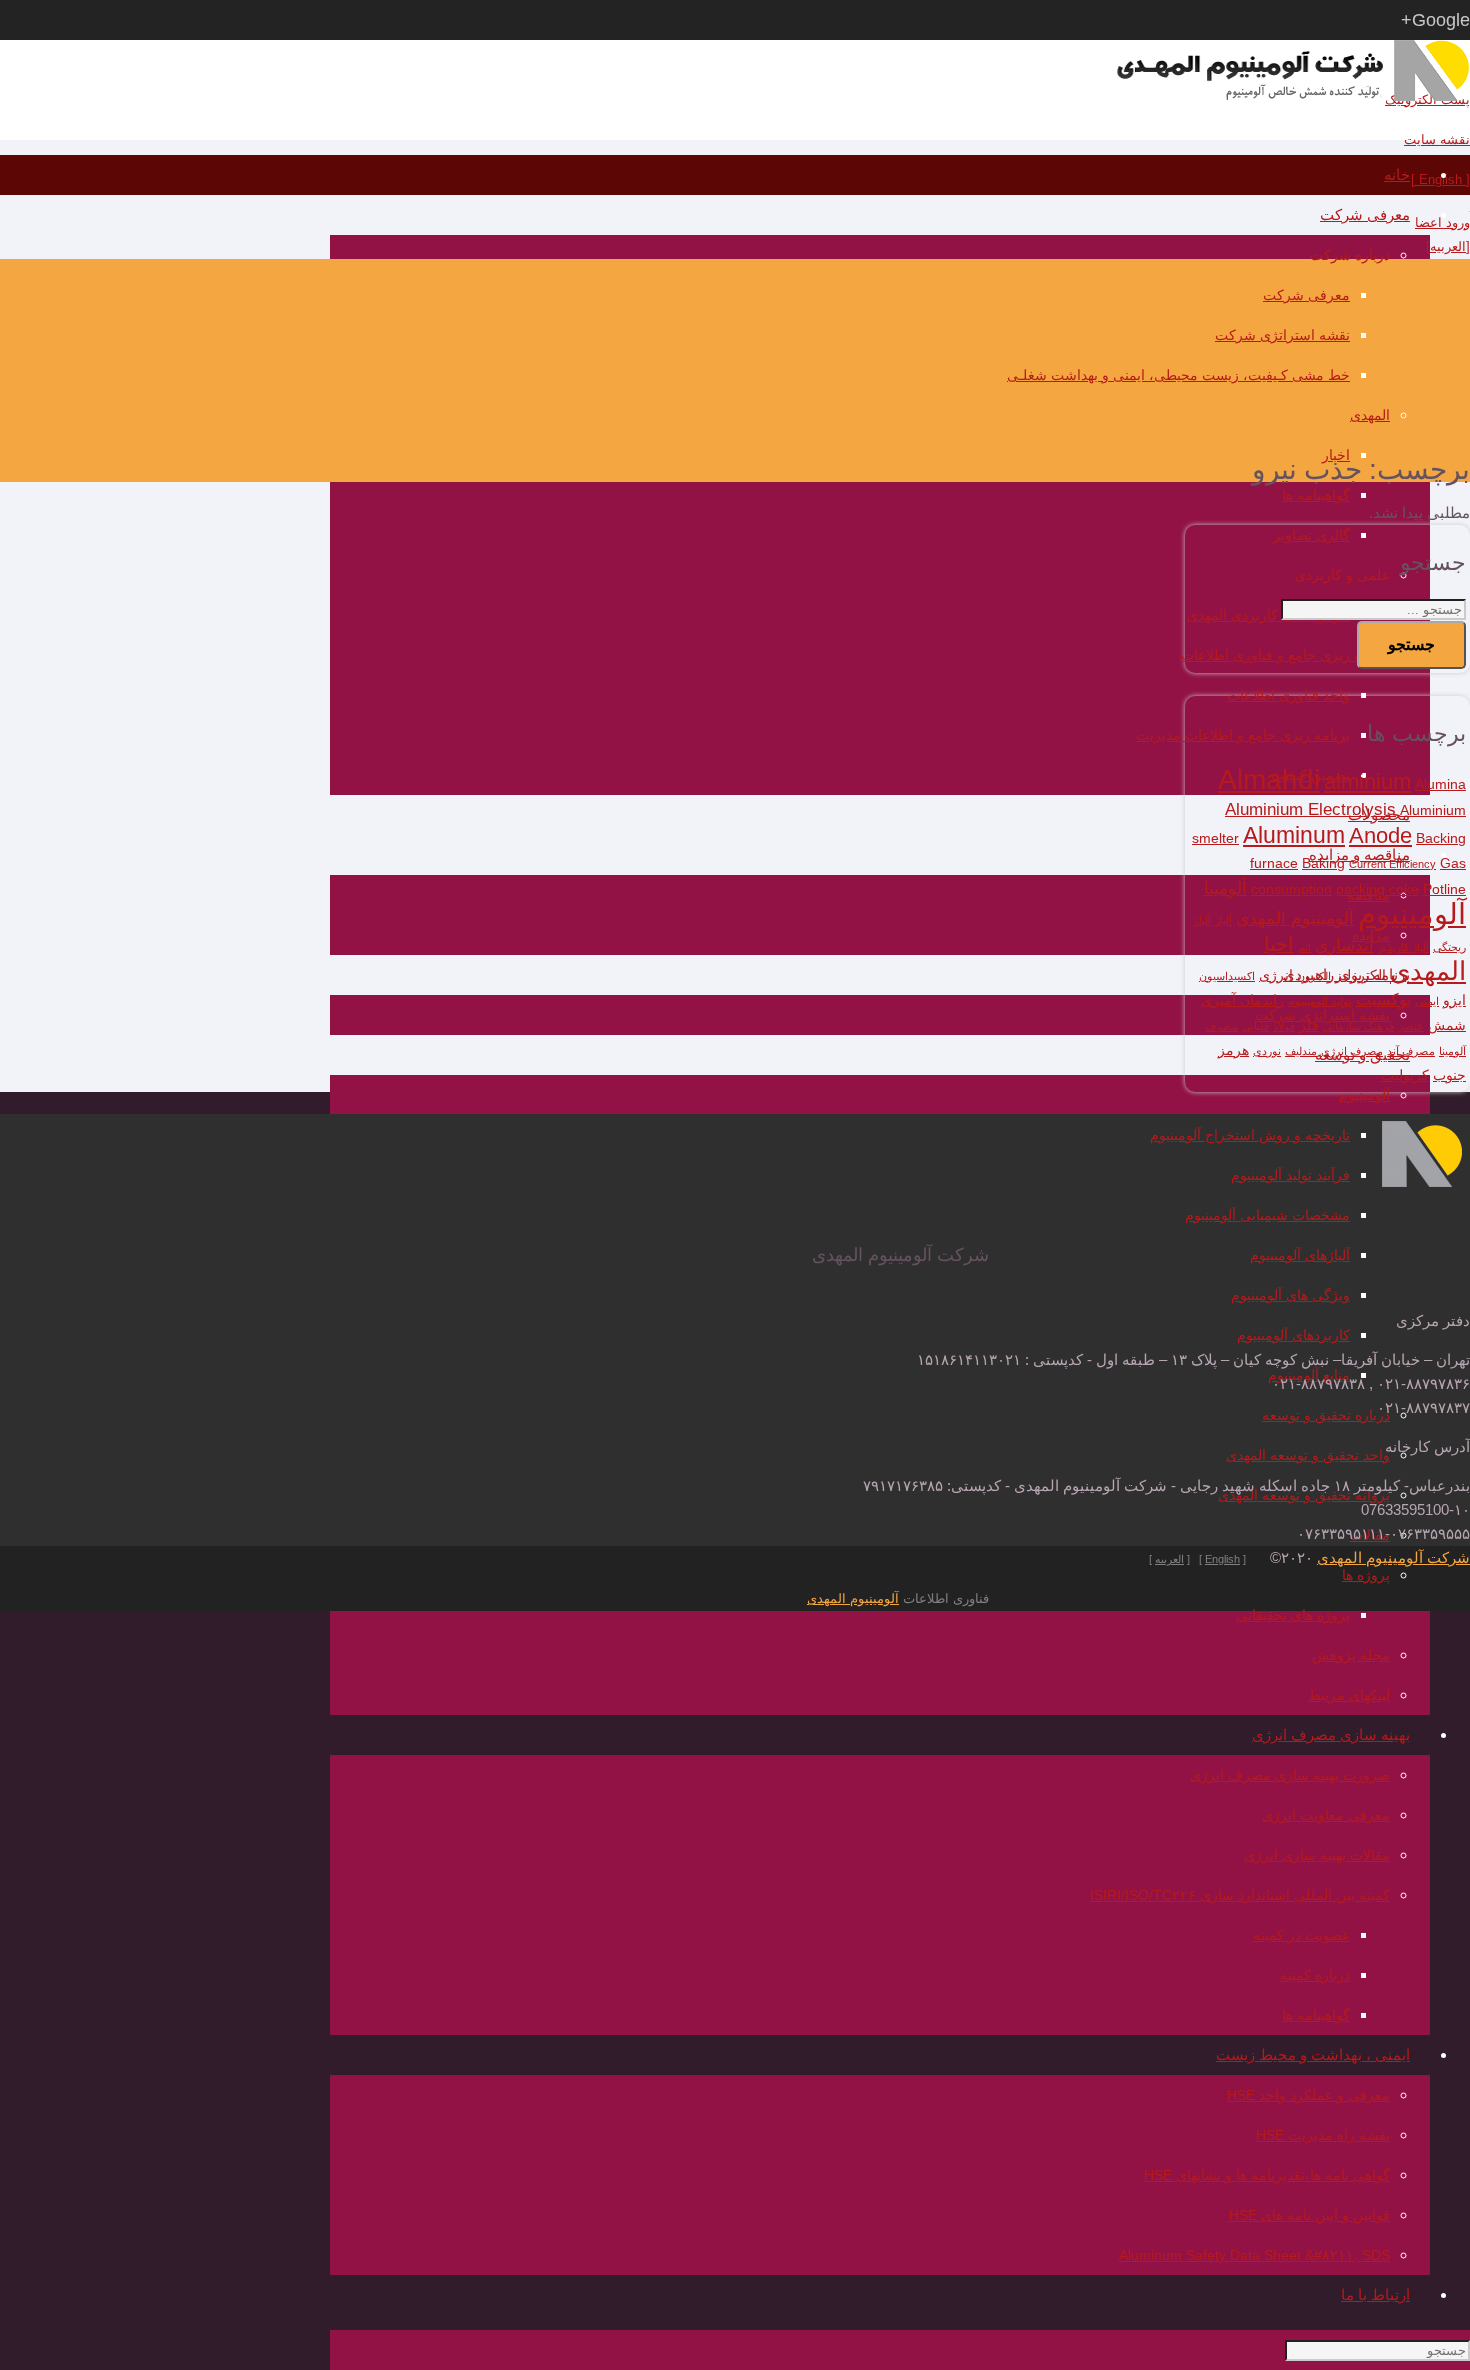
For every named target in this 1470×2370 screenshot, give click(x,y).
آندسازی (1344, 945)
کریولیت (1405, 1075)
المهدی (1428, 971)
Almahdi (1269, 779)
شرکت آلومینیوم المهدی (1393, 1557)
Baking (1323, 863)
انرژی (1276, 975)
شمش (1447, 1025)
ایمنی (1427, 1001)
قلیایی (1255, 1026)
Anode (1380, 835)
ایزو (1454, 1000)
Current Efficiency (1392, 864)
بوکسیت (1383, 999)
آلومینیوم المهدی (1295, 918)
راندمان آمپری (1242, 1000)
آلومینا (1225, 888)
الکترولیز (1360, 975)
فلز (1309, 1025)
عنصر (1411, 1026)
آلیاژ (1223, 920)
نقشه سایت (1437, 139)
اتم (1304, 947)
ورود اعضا (1442, 222)
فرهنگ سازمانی (1358, 1026)
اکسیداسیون (1227, 976)
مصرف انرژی (1352, 1051)
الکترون (1314, 976)
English (1222, 1559)
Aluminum (1294, 835)
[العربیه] (1448, 246)
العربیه (1169, 1559)
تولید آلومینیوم (1320, 1001)
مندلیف (1301, 1051)
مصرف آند (1411, 1051)
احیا (1279, 944)
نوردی (1267, 1051)
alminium (1367, 781)
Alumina (1440, 784)
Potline (1444, 889)
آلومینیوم (1412, 913)
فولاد (1284, 1026)
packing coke (1377, 889)
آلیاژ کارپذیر (1403, 947)
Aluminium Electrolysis (1310, 809)
